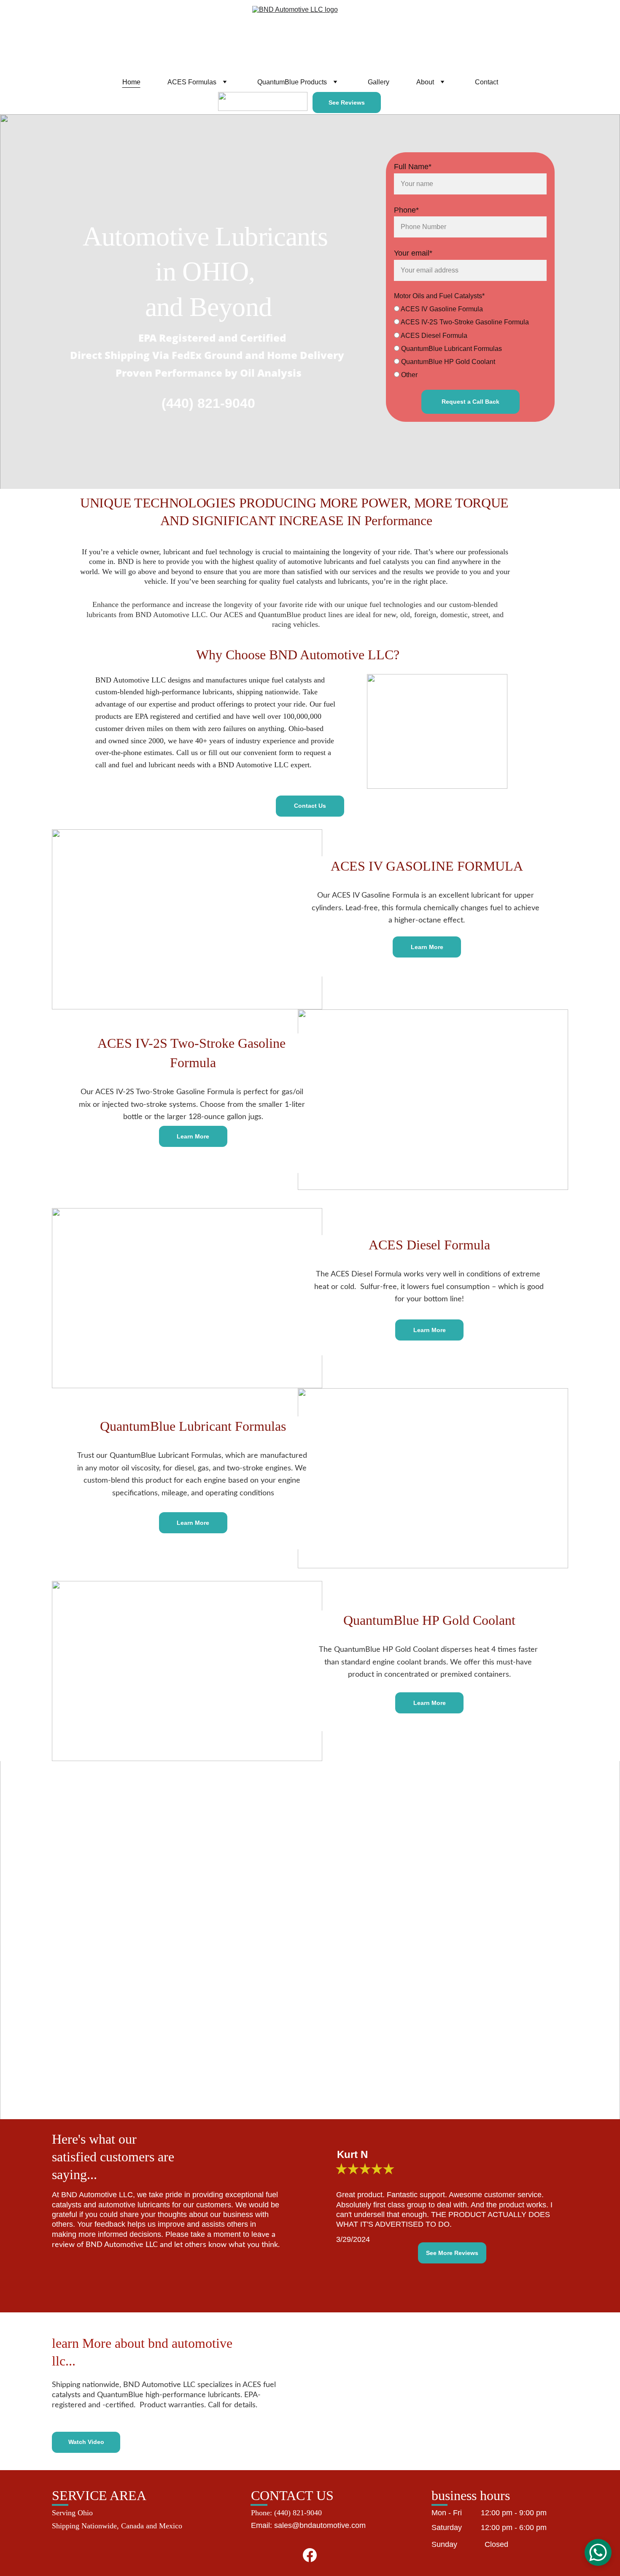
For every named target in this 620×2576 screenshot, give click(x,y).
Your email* (413, 253)
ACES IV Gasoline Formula (441, 309)
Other (408, 375)
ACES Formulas (192, 82)
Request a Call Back (470, 402)
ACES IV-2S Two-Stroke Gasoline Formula (464, 322)
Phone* (406, 210)
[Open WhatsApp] (598, 2552)
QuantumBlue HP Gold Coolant (447, 362)
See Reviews (347, 103)
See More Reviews (452, 2253)
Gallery (379, 82)
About (425, 82)
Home (131, 82)
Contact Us (310, 806)
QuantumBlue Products (292, 82)
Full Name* (413, 167)
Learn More (427, 947)
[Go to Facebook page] (310, 2555)
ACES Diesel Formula (433, 336)
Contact (487, 82)
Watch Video (86, 2442)
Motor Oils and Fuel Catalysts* (439, 296)
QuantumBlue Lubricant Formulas (451, 349)
